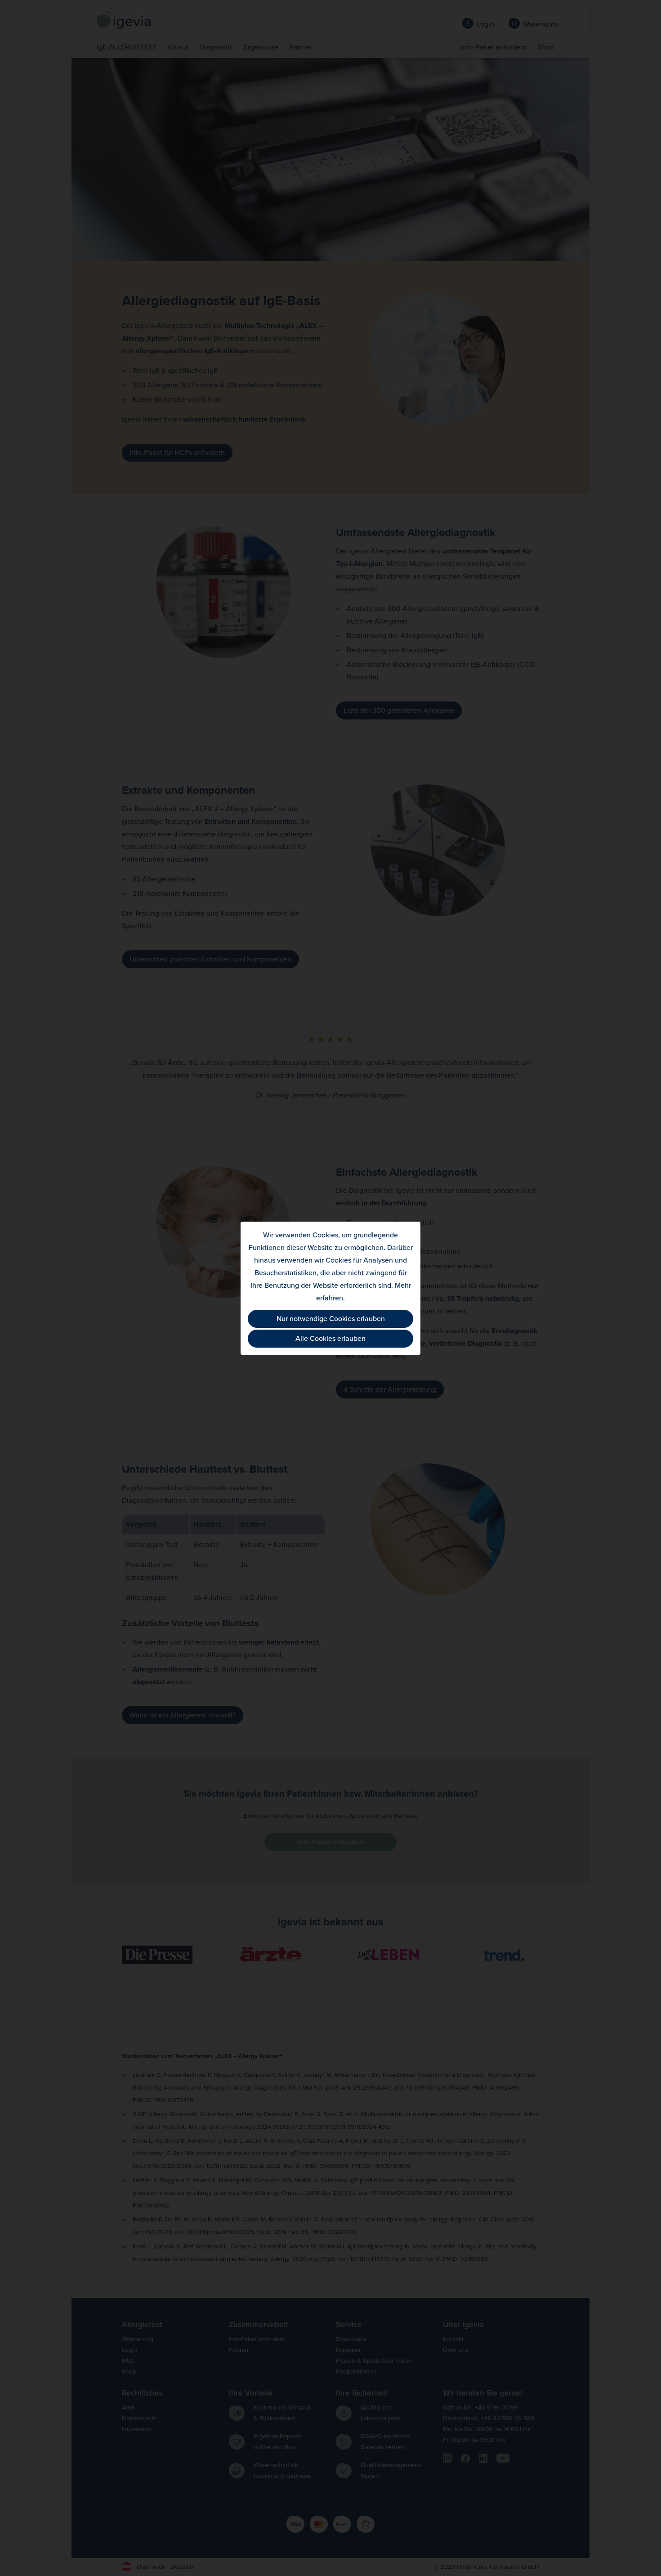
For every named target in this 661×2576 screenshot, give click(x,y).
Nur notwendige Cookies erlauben (331, 1319)
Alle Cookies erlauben (330, 1339)
